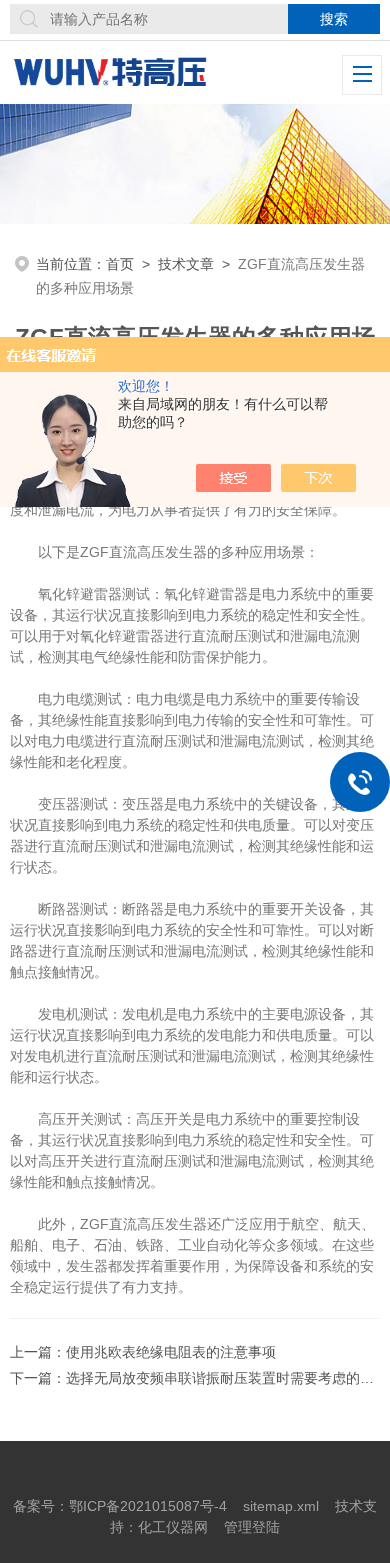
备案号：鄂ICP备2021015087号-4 (120, 1506)
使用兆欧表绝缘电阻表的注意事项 (171, 1352)
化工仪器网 (173, 1527)
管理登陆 (252, 1527)
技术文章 (186, 264)
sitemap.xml (281, 1506)
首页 (120, 264)
